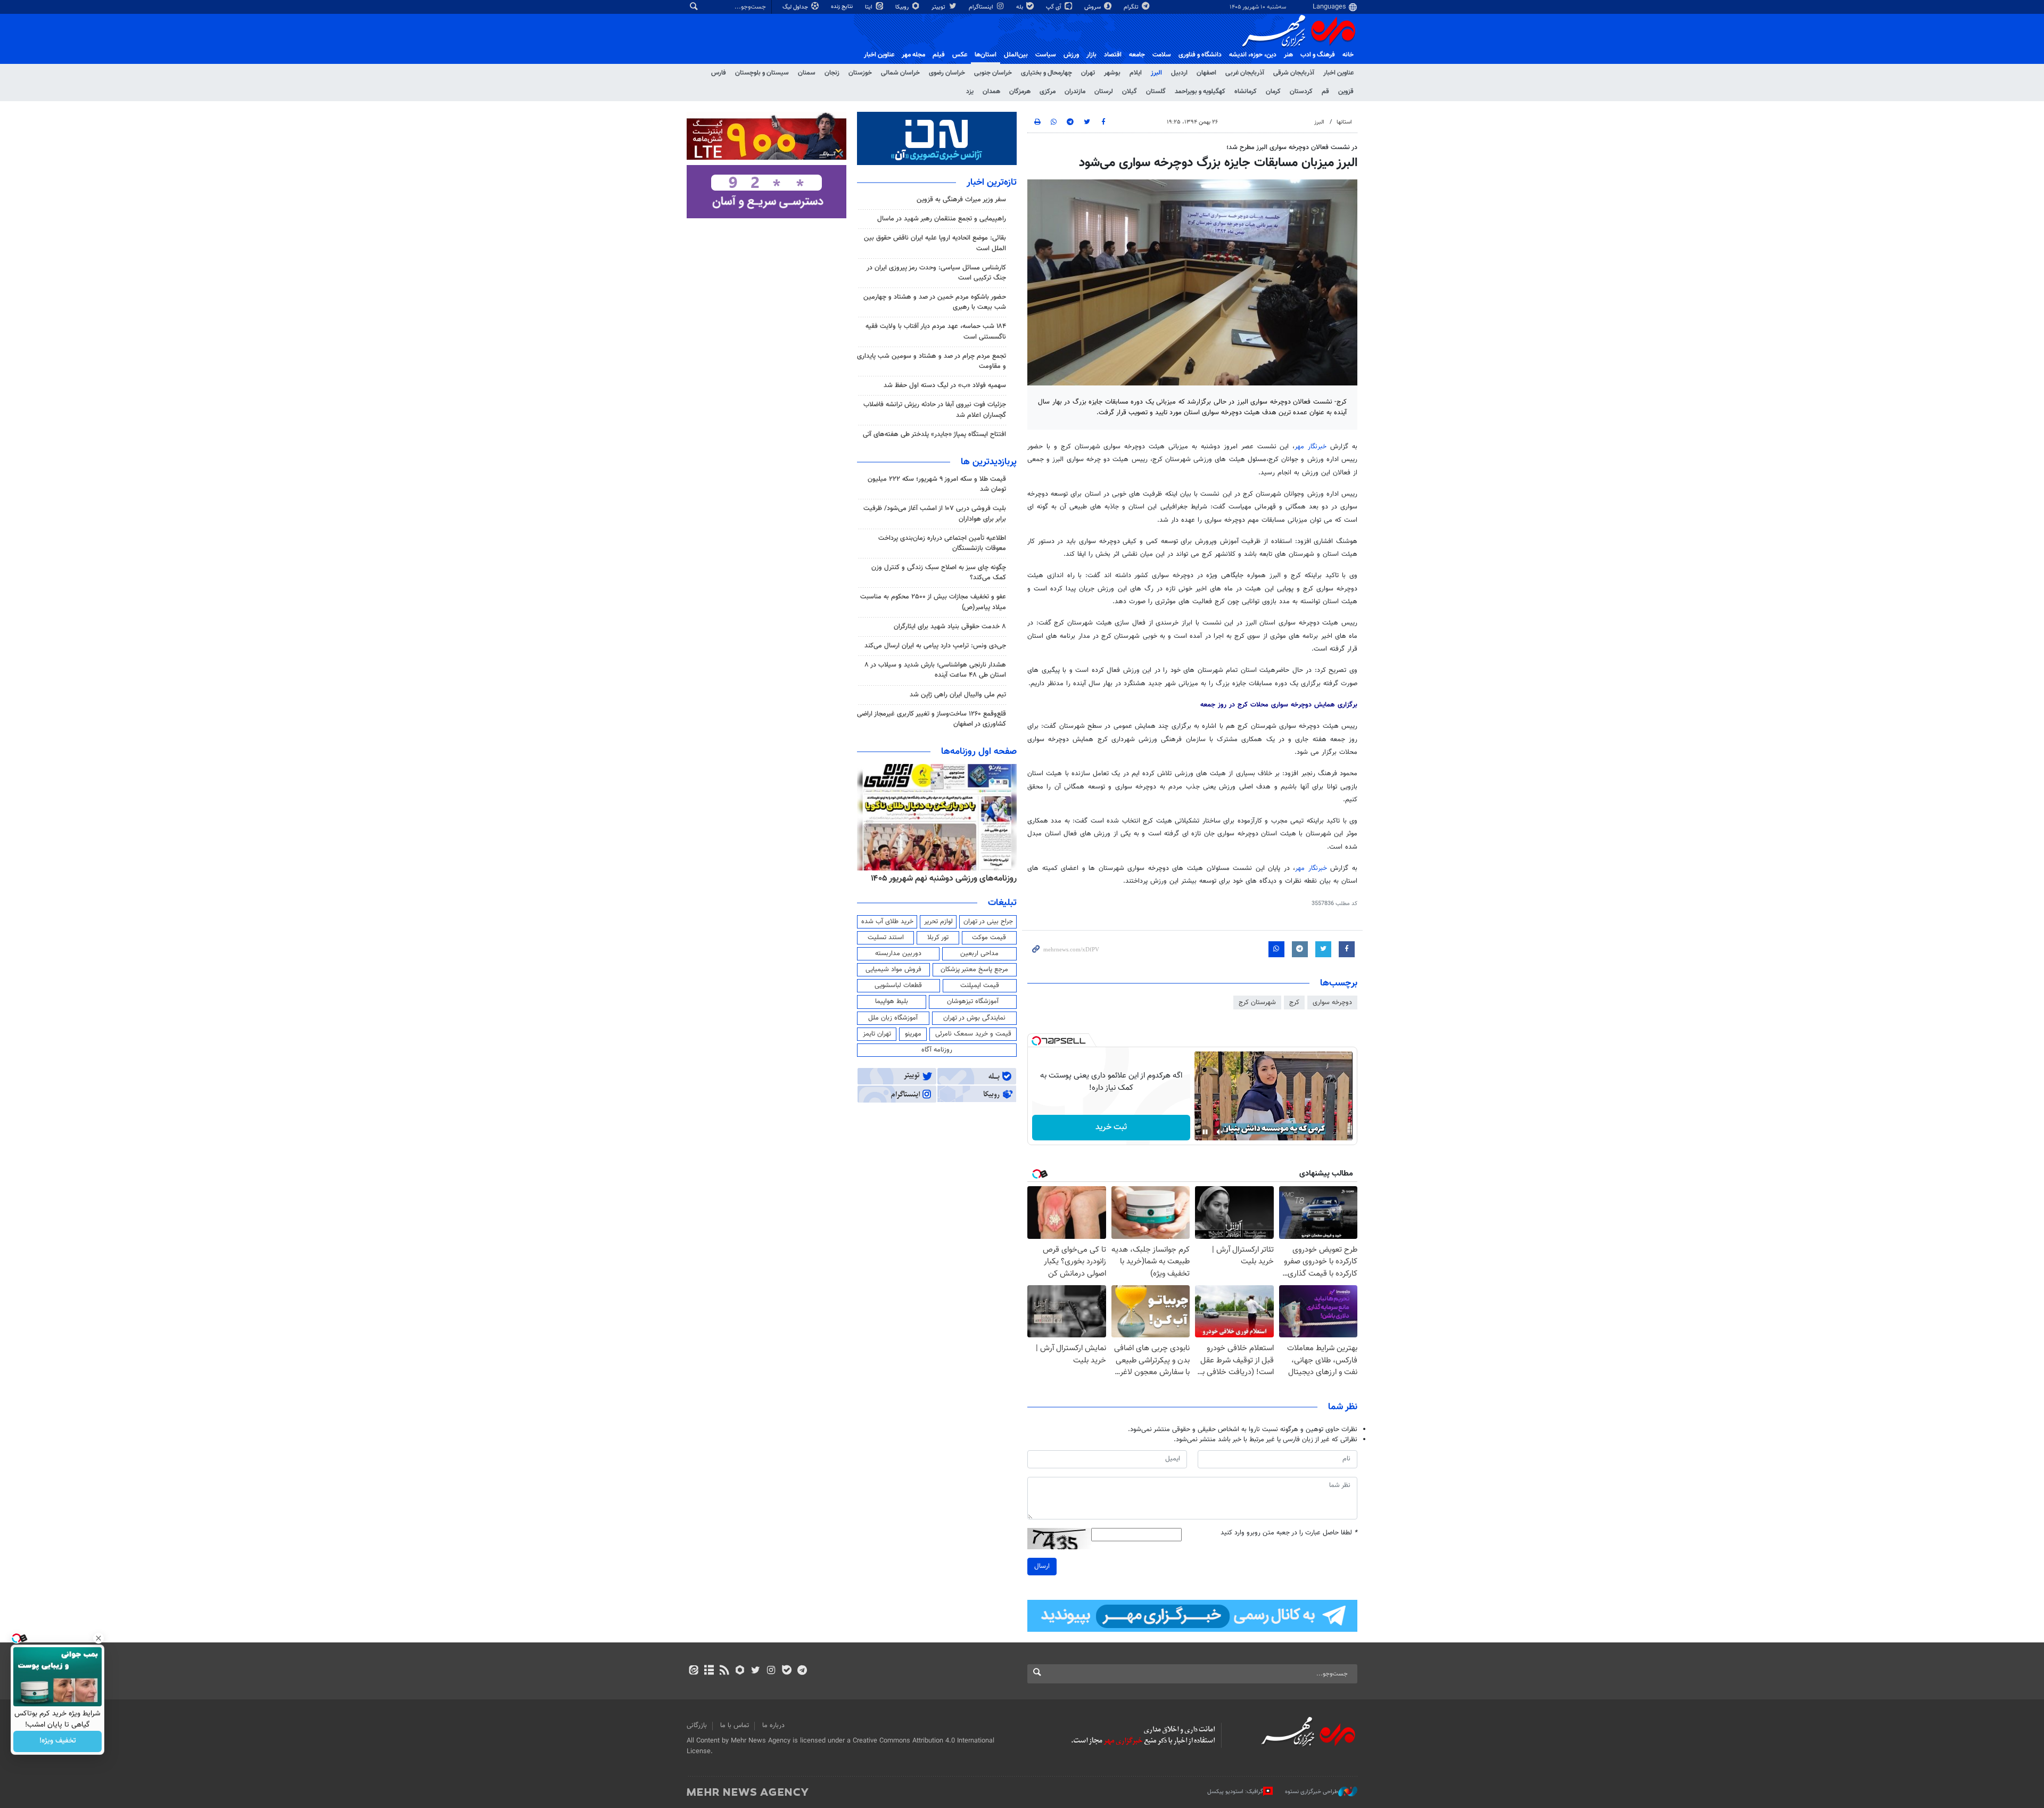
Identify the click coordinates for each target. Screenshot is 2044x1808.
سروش (1093, 7)
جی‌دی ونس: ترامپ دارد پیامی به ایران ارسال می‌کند (935, 646)
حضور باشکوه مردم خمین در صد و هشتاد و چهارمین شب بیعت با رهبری (935, 302)
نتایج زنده (843, 7)
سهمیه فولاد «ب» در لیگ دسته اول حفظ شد (945, 385)
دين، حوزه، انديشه (1253, 55)
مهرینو (913, 1034)
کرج (1294, 1002)
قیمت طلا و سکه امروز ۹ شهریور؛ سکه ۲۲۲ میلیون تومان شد (937, 484)
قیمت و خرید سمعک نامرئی (973, 1034)
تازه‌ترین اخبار (992, 183)
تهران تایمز (877, 1034)
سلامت (1162, 55)
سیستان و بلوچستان (762, 73)
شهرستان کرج (1257, 1002)
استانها (1344, 122)
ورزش (1071, 55)
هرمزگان (1020, 92)
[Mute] (1220, 1132)
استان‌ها (986, 55)
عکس (960, 55)
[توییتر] (756, 1671)
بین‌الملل (1016, 55)
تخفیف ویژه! (58, 1741)
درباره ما (773, 1725)
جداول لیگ (796, 7)
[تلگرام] (802, 1671)
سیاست (1046, 55)
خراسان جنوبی (993, 73)
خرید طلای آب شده (887, 922)
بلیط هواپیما (892, 1001)
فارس (719, 73)
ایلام (1136, 73)
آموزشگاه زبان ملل (893, 1018)
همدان (991, 92)
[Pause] (1205, 1132)
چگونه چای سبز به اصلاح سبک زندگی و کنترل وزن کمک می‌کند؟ (939, 573)
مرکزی (1048, 92)
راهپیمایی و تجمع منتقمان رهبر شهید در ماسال (942, 219)
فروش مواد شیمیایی (893, 969)
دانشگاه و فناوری (1200, 55)
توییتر (939, 7)
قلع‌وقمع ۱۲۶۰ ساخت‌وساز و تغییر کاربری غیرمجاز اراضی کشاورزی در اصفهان (932, 719)
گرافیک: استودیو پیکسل (1235, 1792)
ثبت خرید (1111, 1127)
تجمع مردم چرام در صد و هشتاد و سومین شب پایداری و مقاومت (932, 361)
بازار (1091, 55)
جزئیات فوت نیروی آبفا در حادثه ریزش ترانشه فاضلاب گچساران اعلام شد (935, 410)
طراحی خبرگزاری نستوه (1312, 1792)
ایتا (869, 7)
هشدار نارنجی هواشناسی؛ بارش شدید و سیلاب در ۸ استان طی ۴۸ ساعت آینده (935, 670)
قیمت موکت (989, 938)
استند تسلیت (886, 938)
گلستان (1156, 92)
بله (1020, 7)
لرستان (1104, 92)
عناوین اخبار (1338, 73)
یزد (970, 92)
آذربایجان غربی (1245, 73)
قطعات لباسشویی (898, 985)
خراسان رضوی (947, 73)
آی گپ (1054, 7)
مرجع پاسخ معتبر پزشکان (974, 969)
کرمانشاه (1246, 92)
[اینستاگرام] (771, 1671)
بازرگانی (697, 1725)
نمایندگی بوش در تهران (974, 1018)
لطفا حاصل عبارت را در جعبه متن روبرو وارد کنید (1289, 1533)
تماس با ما (735, 1725)
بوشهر (1112, 73)
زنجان (832, 73)
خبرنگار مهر (1311, 447)
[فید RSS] (724, 1671)
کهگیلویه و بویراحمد (1200, 92)
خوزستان (860, 73)
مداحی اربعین (979, 954)
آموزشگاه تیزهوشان (973, 1001)
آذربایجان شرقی (1294, 73)
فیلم (939, 55)
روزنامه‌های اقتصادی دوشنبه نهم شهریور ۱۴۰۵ (940, 878)
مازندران (1075, 92)
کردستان (1301, 92)
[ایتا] (693, 1671)
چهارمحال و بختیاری (1046, 73)
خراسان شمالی (900, 73)
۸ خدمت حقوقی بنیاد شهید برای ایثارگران (950, 627)
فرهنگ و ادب (1318, 55)
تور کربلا (938, 938)
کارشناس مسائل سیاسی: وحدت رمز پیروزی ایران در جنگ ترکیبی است (936, 273)
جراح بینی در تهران (988, 922)
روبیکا (903, 7)
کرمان (1273, 92)
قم (1325, 92)
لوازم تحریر (938, 922)
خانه (1348, 55)
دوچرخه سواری (1332, 1002)
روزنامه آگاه (937, 1050)
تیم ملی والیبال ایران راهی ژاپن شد (958, 695)
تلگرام (1132, 7)
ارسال (1042, 1566)
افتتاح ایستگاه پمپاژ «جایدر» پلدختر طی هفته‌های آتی (934, 434)
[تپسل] (1036, 1041)
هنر (1288, 55)
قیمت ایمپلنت (980, 985)
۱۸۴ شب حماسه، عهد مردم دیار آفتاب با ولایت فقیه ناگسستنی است (936, 331)
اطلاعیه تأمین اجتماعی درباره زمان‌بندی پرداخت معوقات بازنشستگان (942, 543)
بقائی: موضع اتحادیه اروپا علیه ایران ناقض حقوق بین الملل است (935, 243)
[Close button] (98, 1638)
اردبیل (1179, 73)
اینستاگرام (982, 7)
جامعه (1137, 55)
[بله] (786, 1671)
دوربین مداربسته (898, 954)
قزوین (1346, 92)
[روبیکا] (740, 1671)
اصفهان (1206, 73)
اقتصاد (1113, 55)
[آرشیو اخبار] (709, 1671)
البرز (1156, 73)
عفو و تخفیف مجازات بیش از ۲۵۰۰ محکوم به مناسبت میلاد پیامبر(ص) (933, 602)
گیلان (1130, 92)
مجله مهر (913, 55)
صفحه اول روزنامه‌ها (979, 752)
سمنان (807, 73)
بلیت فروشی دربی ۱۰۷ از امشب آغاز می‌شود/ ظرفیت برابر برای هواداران (935, 513)
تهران (1088, 73)
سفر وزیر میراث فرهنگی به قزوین (961, 200)
